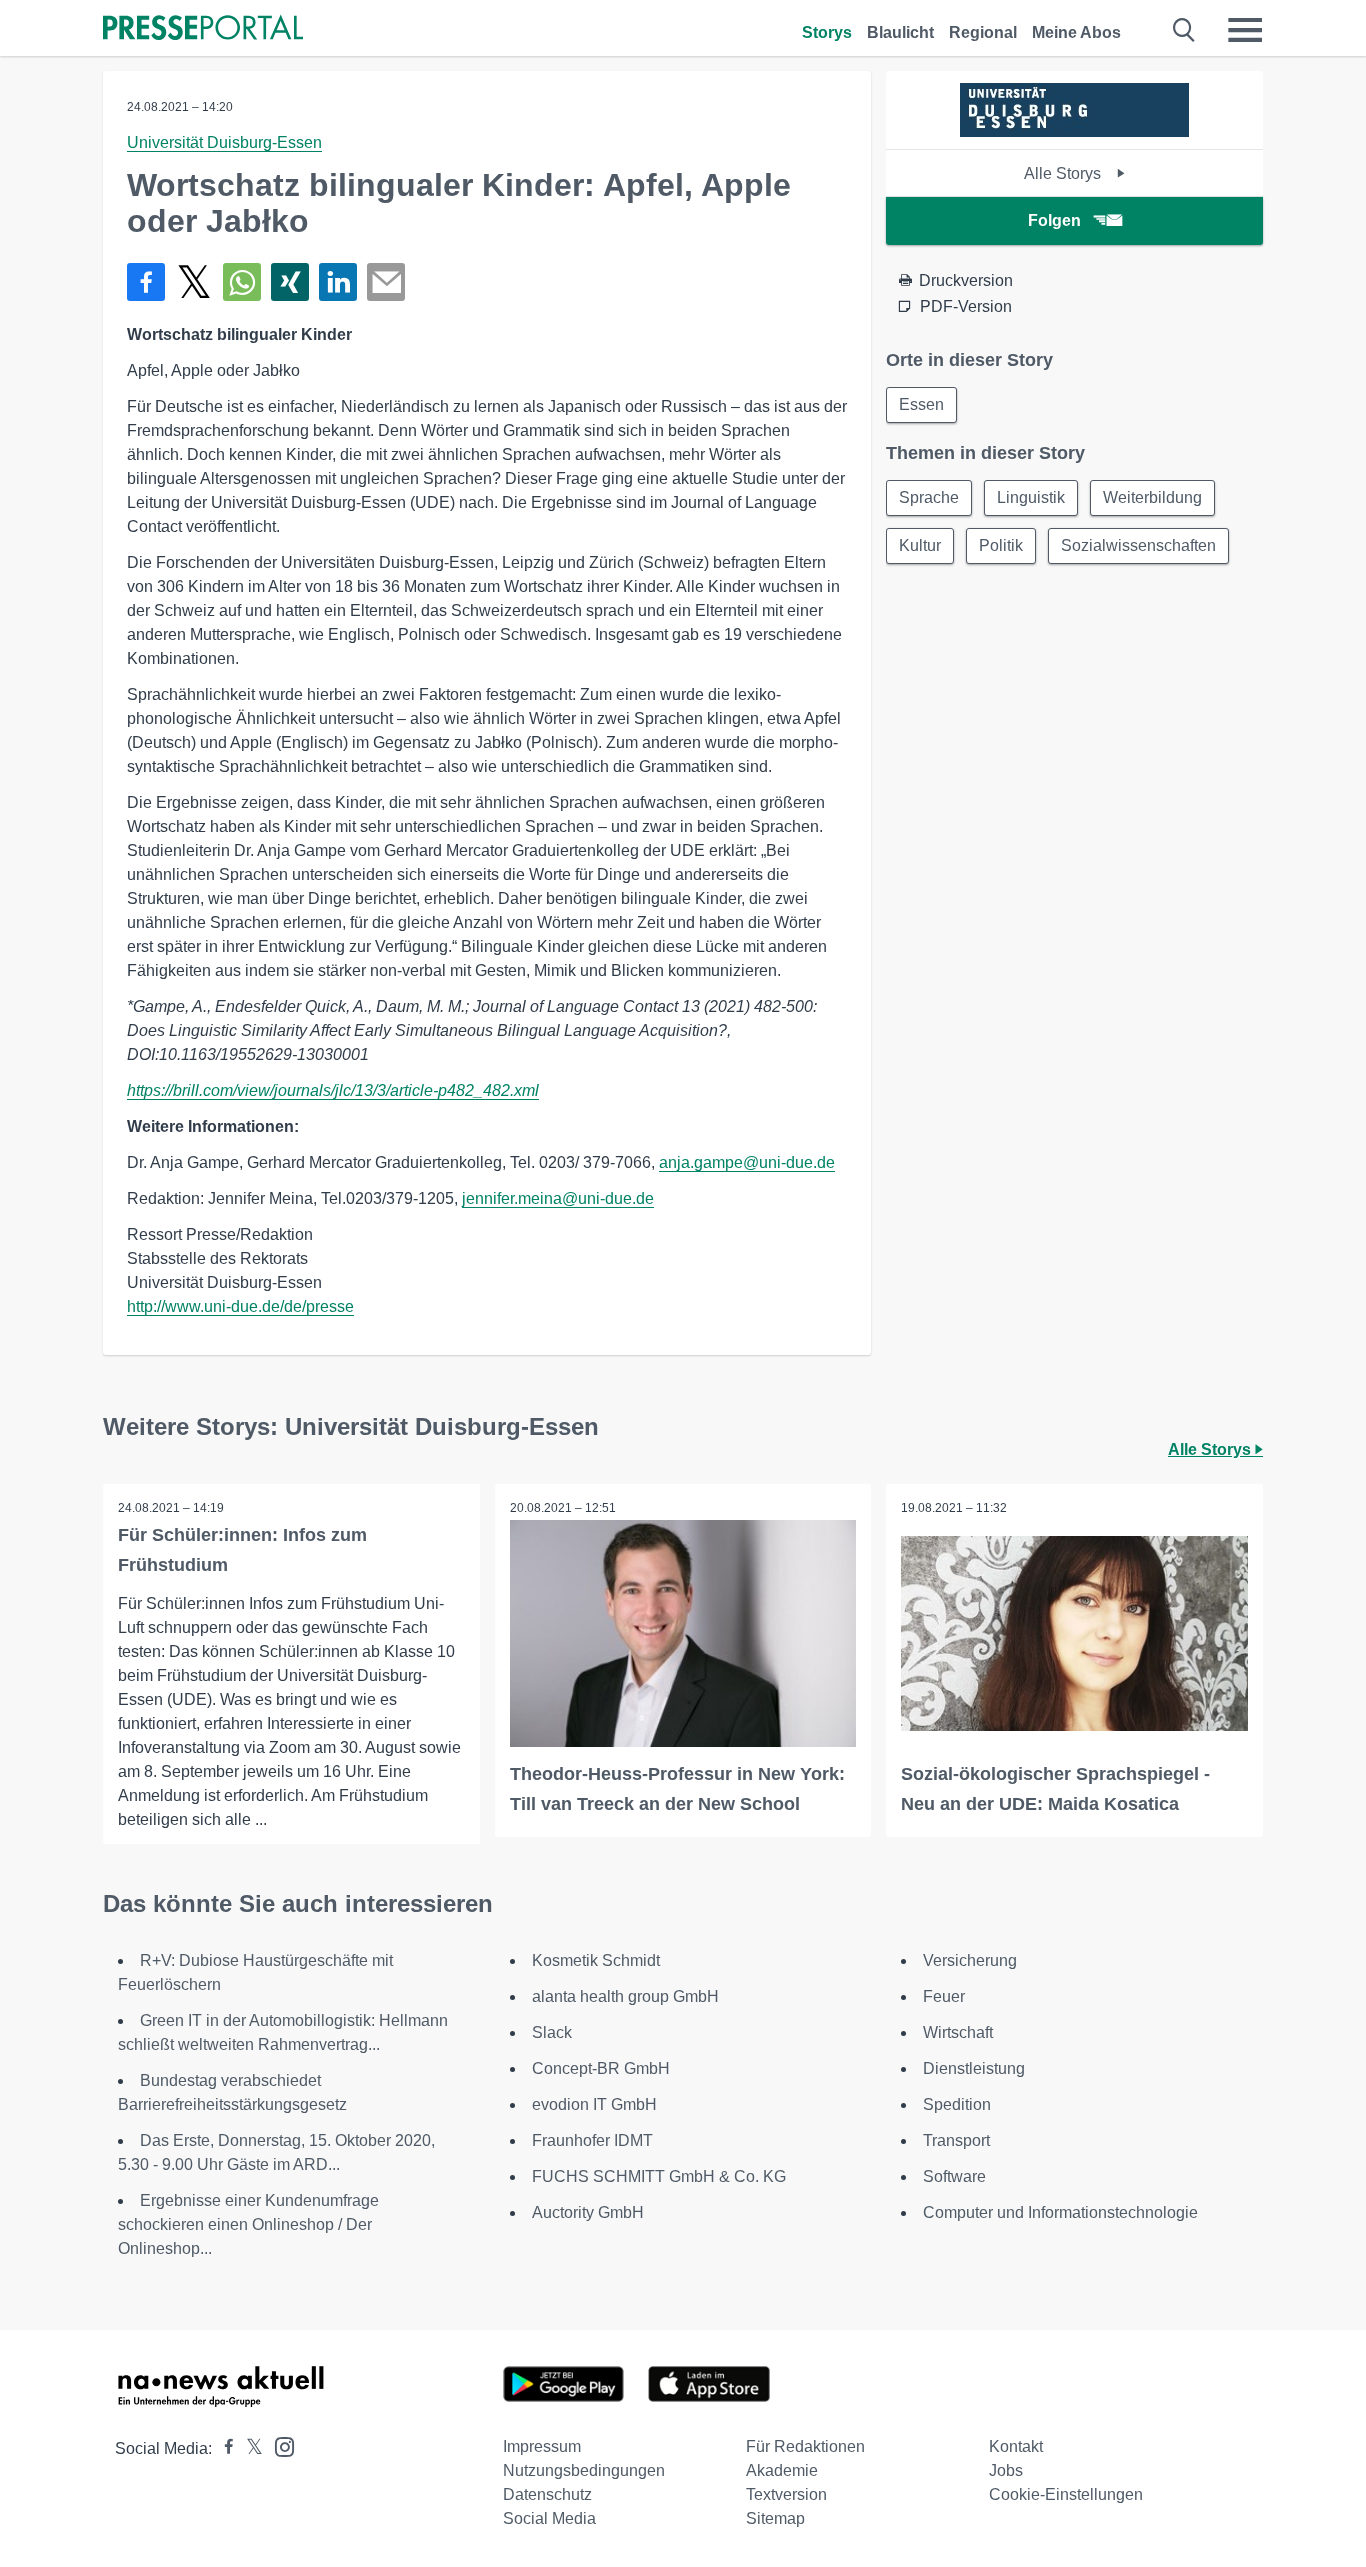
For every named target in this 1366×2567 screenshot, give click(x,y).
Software (954, 2176)
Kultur (920, 545)
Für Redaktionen (805, 2446)
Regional (983, 32)
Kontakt (1016, 2446)
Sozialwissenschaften (1138, 545)
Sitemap (775, 2518)
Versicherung (970, 1960)
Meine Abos (1076, 32)
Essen (921, 404)
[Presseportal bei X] (248, 2448)
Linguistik (1031, 497)
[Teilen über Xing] (290, 282)
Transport (956, 2140)
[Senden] (386, 282)
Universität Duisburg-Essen (224, 142)
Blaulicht (900, 32)
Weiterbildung (1152, 497)
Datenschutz (547, 2494)
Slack (552, 2032)
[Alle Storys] (1074, 131)
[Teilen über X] (194, 282)
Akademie (782, 2470)
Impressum (542, 2446)
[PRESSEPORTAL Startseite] (203, 29)
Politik (1001, 545)
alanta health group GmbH (625, 1996)
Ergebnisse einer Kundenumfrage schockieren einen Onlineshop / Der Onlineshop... (248, 2224)
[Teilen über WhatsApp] (242, 282)
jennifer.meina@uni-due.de (558, 1198)
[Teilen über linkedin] (338, 282)
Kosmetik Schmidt (596, 1960)
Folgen (1054, 220)
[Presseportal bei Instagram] (278, 2445)
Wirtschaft (958, 2032)
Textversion (786, 2494)
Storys (827, 32)
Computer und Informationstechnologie (1060, 2212)
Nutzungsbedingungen (584, 2470)
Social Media (549, 2518)
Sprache (929, 497)
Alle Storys (1064, 173)
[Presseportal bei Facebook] (223, 2448)
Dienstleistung (974, 2068)
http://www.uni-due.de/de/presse (240, 1306)
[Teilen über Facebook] (146, 282)
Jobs (1006, 2470)
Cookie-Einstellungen (1066, 2494)
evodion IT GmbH (594, 2104)
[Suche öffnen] (1184, 30)
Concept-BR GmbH (601, 2068)
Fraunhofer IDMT (592, 2140)
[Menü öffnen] (1245, 30)
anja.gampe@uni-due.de (747, 1162)
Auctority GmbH (588, 2212)
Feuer (944, 1996)
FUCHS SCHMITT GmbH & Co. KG (659, 2176)
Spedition (957, 2104)
